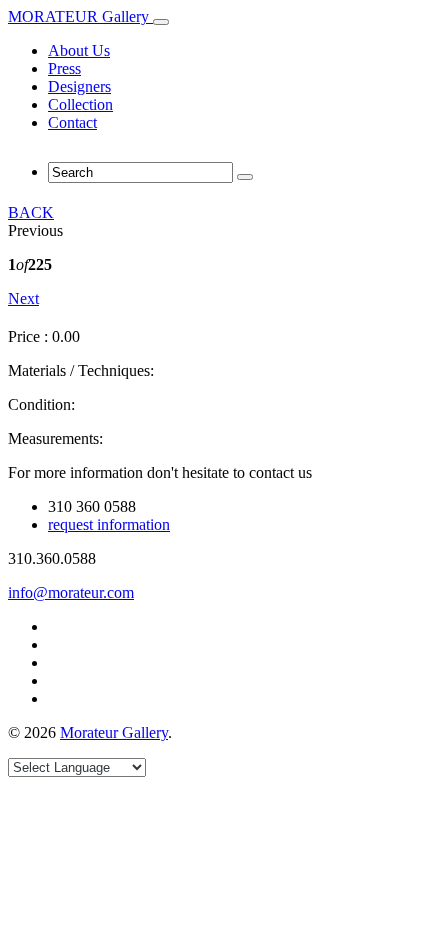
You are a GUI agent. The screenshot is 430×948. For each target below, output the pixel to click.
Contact (72, 122)
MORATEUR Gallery (80, 16)
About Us (79, 50)
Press (64, 68)
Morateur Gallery (114, 732)
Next (23, 298)
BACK (31, 212)
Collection (80, 104)
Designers (79, 86)
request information (109, 524)
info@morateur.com (71, 592)
